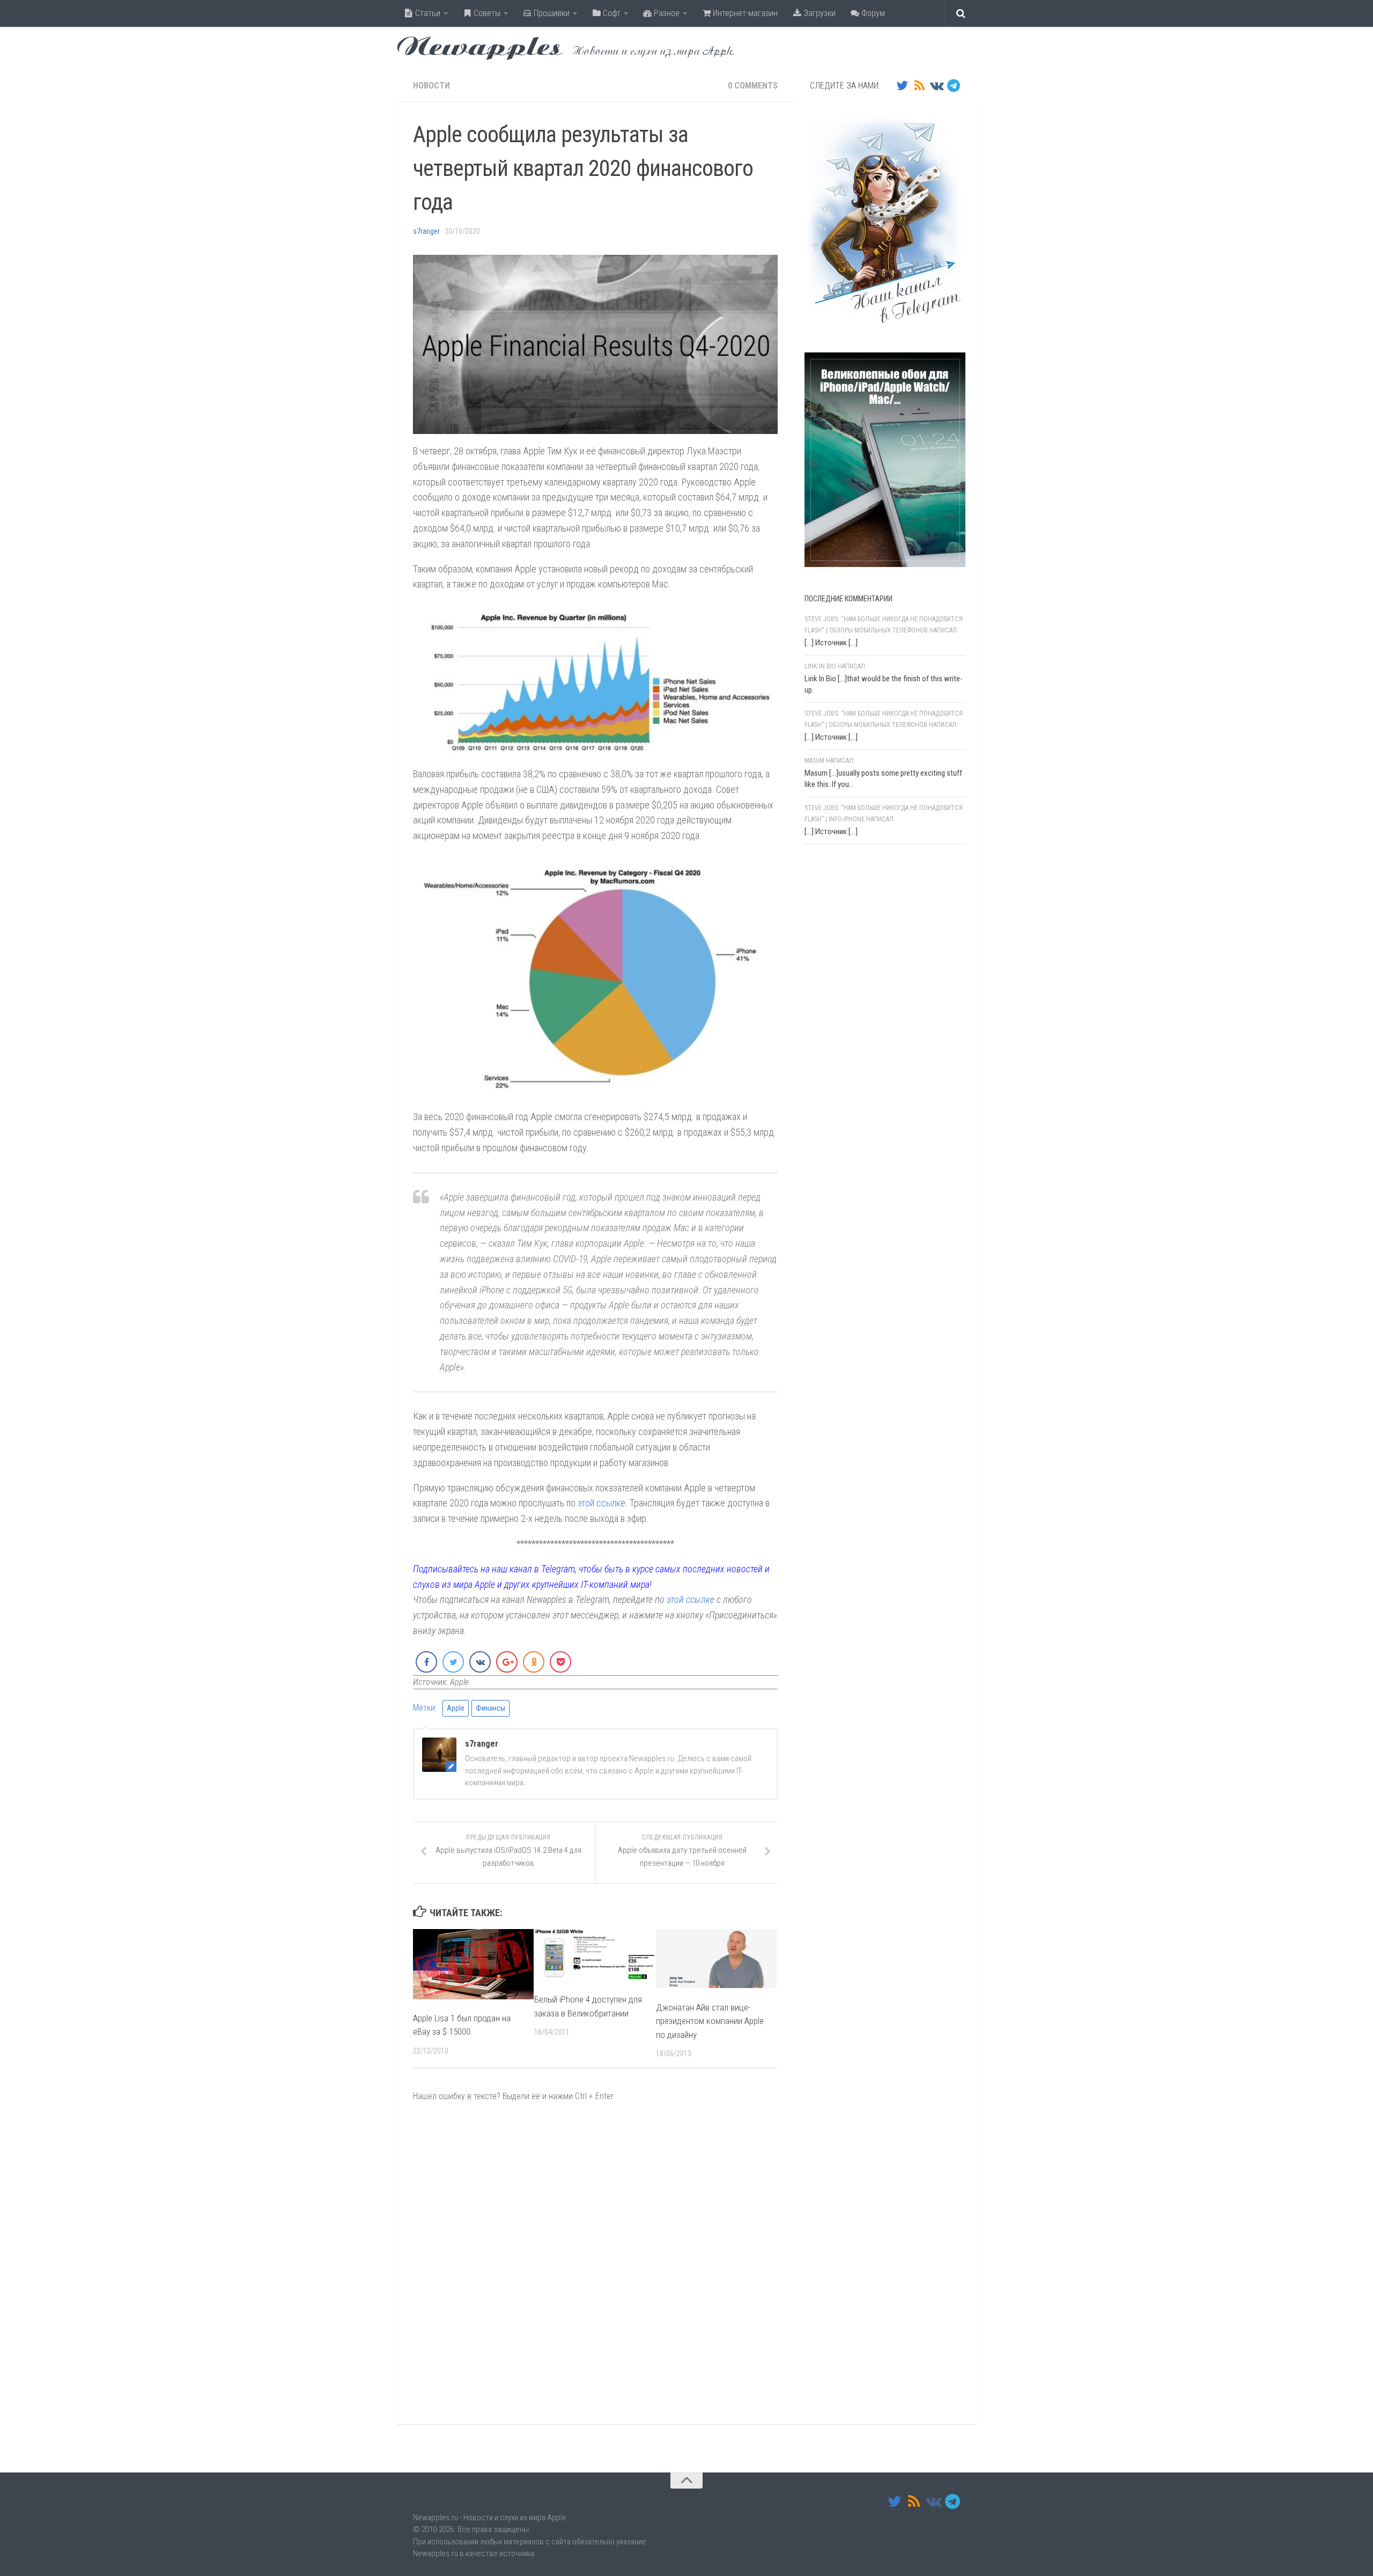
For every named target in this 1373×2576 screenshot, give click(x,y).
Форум (872, 13)
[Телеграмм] (954, 85)
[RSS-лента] (919, 85)
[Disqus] (595, 2263)
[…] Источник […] (831, 643)
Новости (431, 86)
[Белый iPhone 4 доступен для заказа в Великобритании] (595, 1955)
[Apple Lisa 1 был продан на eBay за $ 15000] (473, 1964)
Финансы (490, 1708)
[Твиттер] (902, 85)
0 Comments (753, 86)
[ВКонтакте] (936, 85)
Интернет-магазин (744, 13)
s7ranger (426, 231)
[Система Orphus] (869, 992)
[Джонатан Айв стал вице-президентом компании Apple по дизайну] (716, 1959)
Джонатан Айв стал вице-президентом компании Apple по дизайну (710, 2021)
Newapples (480, 48)
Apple (456, 1708)
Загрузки (818, 13)
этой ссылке (601, 1503)
